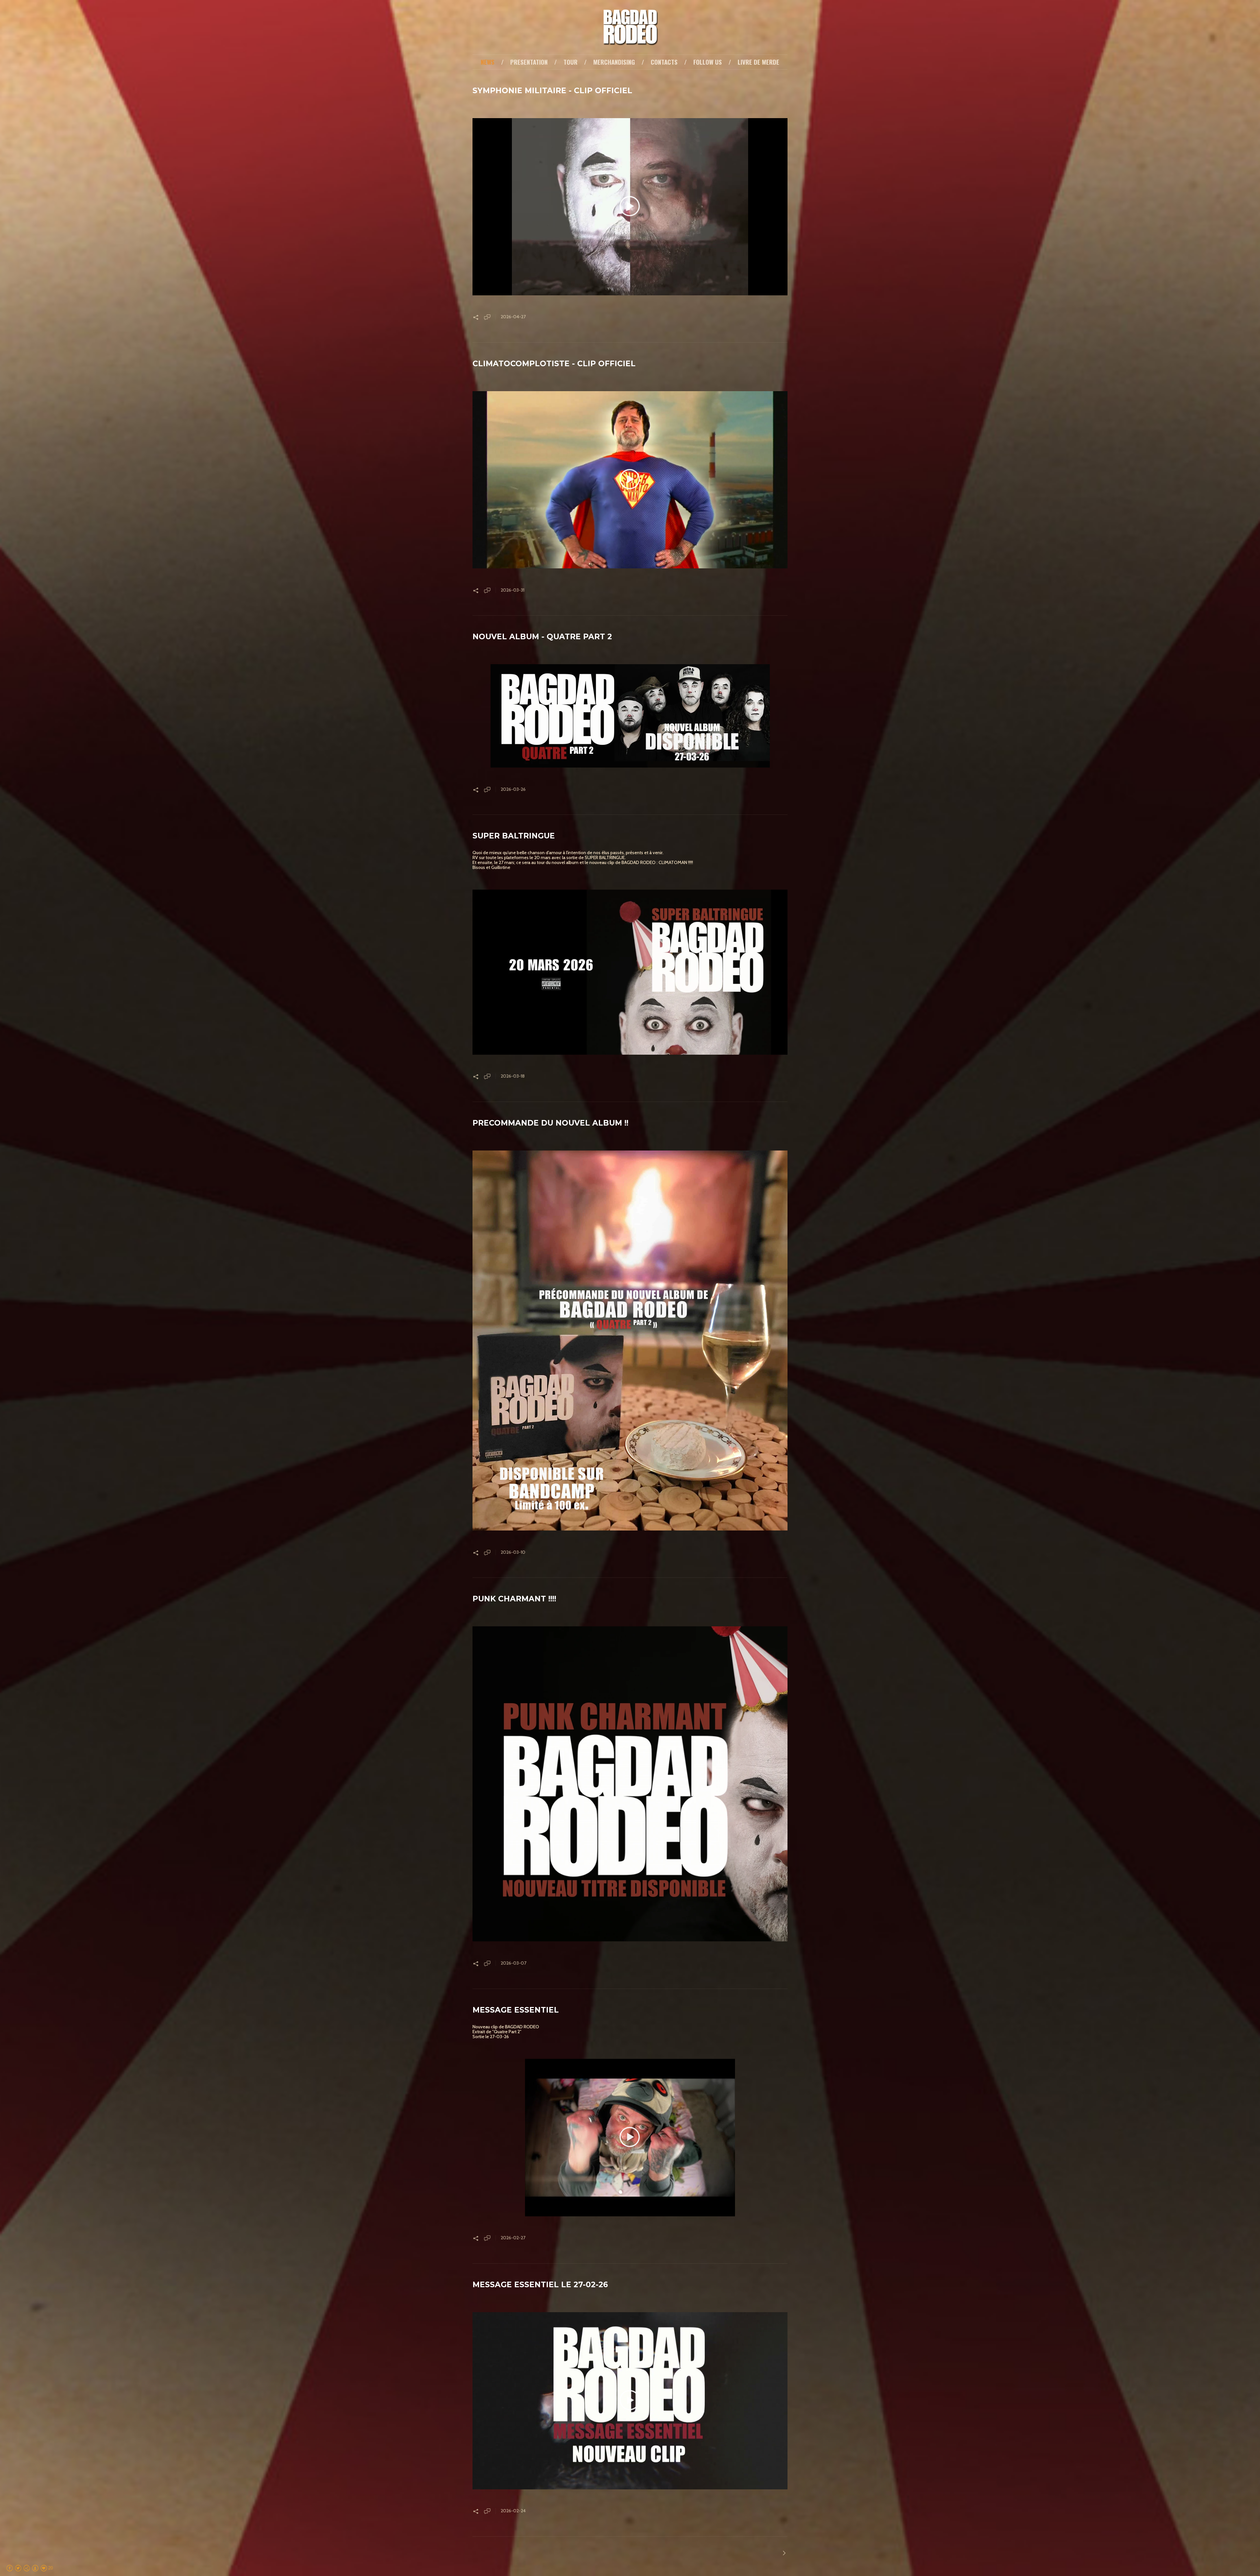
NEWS (488, 62)
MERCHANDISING (614, 62)
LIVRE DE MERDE (758, 62)
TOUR (570, 62)
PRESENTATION (529, 62)
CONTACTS (664, 62)
